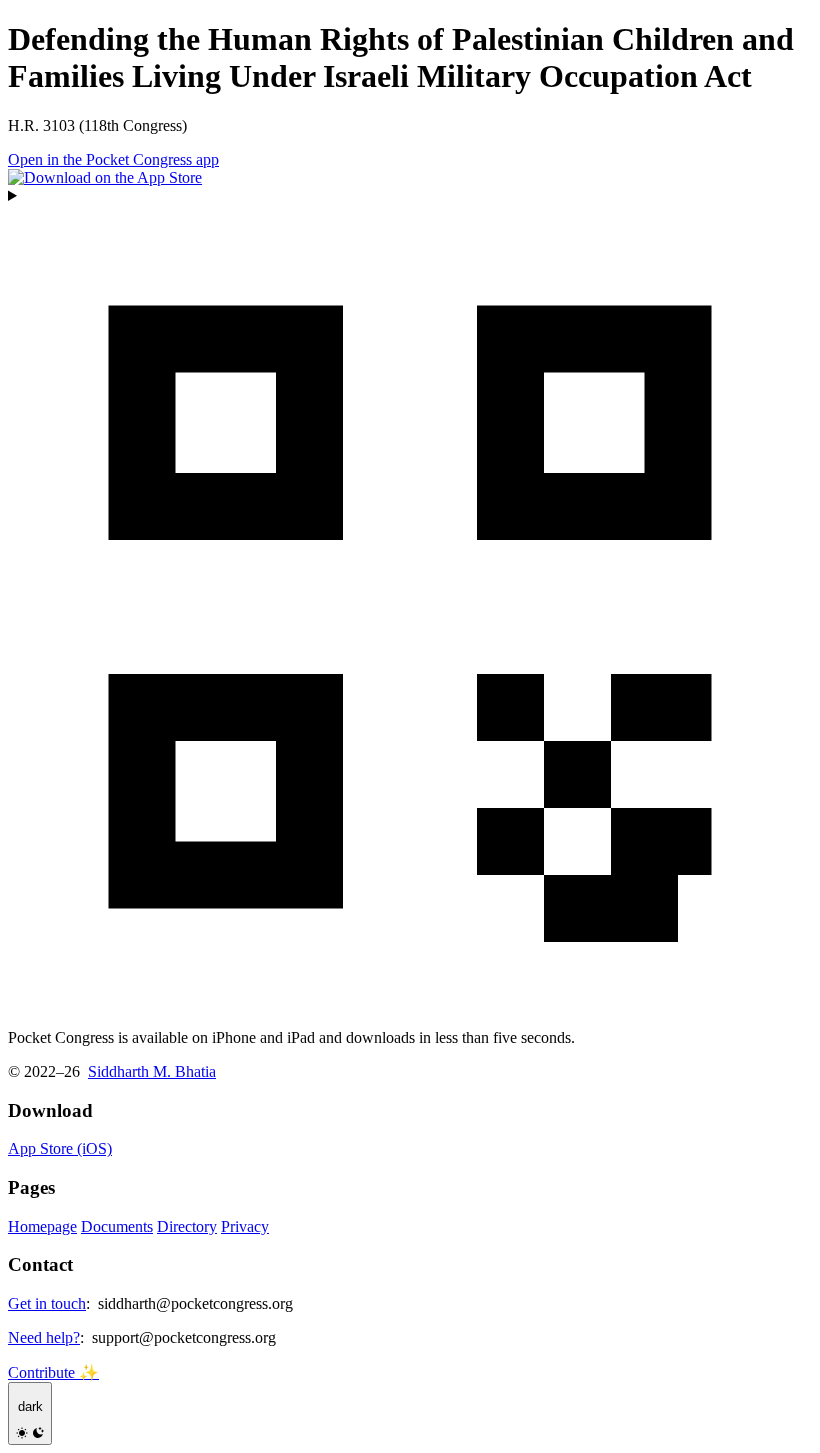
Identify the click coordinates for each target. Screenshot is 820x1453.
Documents (117, 1226)
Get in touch (47, 1303)
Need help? (44, 1337)
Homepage (42, 1226)
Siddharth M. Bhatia (152, 1071)
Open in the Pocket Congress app (113, 159)
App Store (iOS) (60, 1148)
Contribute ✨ (53, 1372)
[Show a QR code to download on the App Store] (410, 600)
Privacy (245, 1226)
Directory (187, 1226)
